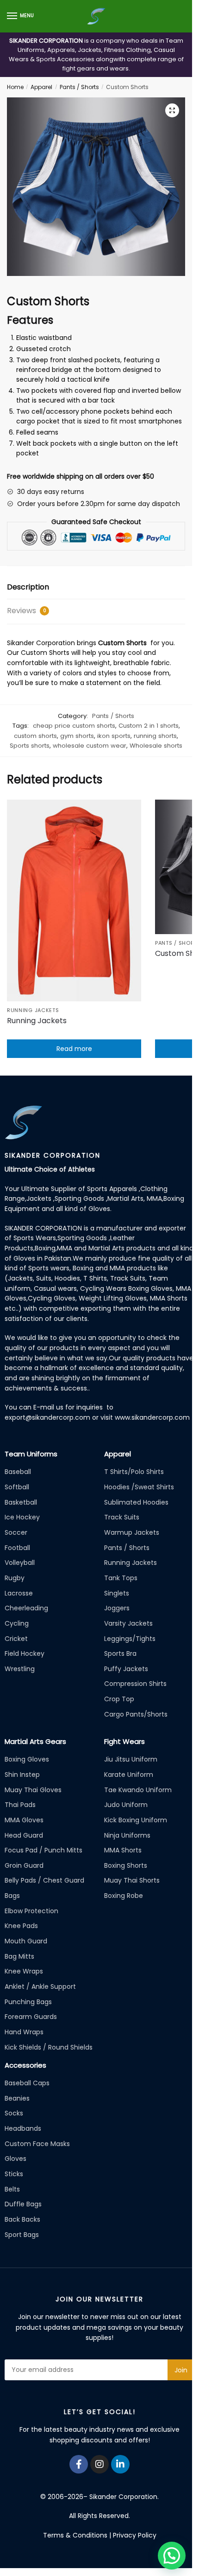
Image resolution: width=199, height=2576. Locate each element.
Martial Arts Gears (35, 1741)
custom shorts (35, 736)
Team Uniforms (31, 1454)
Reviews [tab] (27, 611)
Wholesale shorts (156, 746)
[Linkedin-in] (120, 2464)
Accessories (25, 2065)
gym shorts (77, 736)
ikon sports (114, 736)
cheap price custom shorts (74, 726)
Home (15, 87)
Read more (74, 1049)
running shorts (155, 736)
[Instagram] (99, 2464)
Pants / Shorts (79, 87)
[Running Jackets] (74, 900)
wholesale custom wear (90, 746)
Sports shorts (30, 746)
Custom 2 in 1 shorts (149, 726)
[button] (172, 110)
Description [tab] (28, 587)
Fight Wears (124, 1741)
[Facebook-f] (79, 2464)
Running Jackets (33, 1010)
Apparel (41, 87)
